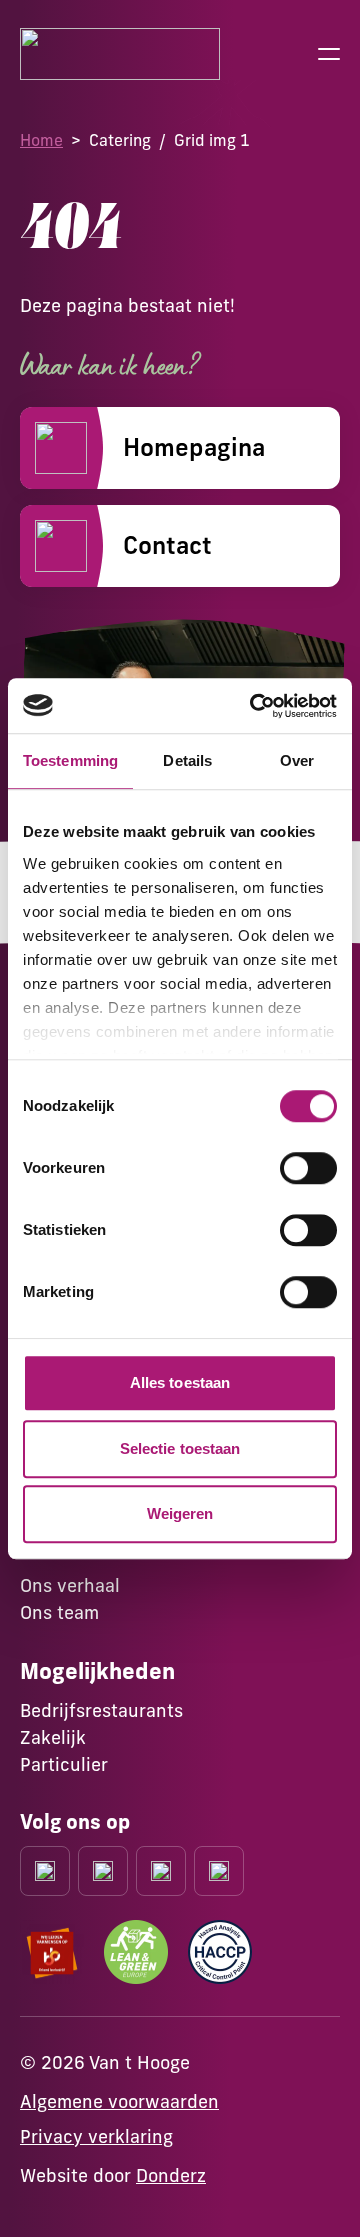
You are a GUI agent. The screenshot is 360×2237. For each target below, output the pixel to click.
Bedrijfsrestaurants (101, 1710)
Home (41, 140)
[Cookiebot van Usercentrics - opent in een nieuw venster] (254, 706)
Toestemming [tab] (70, 760)
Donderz (171, 2175)
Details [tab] (187, 760)
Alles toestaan (180, 1382)
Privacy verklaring (96, 2136)
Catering (120, 140)
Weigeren (180, 1513)
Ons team (59, 1612)
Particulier (64, 1764)
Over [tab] (297, 760)
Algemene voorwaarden (119, 2101)
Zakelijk (53, 1737)
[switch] (308, 1168)
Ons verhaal (70, 1585)
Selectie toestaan (180, 1448)
